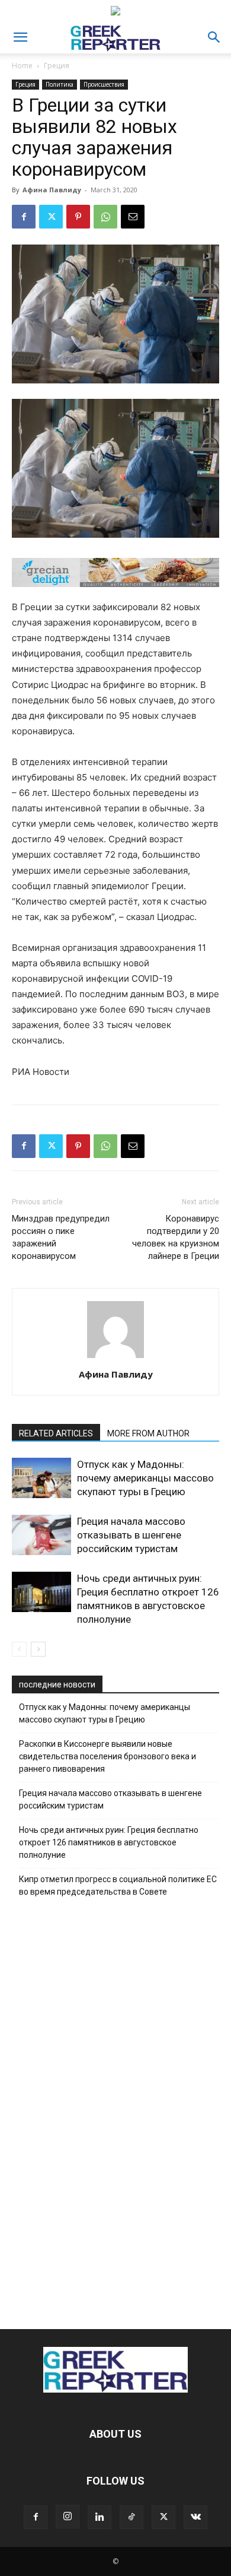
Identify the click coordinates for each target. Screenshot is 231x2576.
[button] (20, 37)
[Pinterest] (78, 217)
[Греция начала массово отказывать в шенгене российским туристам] (41, 1535)
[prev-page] (19, 1649)
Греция (57, 66)
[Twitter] (51, 217)
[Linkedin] (100, 2517)
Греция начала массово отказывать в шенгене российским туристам (131, 1535)
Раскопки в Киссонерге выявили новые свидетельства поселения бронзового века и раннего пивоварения (108, 1756)
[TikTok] (131, 2517)
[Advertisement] (115, 2110)
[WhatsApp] (105, 217)
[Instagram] (68, 2517)
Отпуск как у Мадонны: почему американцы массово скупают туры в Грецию (145, 1478)
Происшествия (104, 84)
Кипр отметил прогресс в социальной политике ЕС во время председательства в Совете (118, 1885)
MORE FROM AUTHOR (148, 1433)
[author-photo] (115, 1358)
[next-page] (38, 1649)
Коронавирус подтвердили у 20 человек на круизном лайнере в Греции (176, 1237)
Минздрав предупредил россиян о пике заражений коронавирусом (61, 1237)
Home (22, 66)
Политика (60, 84)
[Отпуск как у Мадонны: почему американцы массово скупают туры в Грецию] (41, 1478)
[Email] (133, 217)
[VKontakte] (195, 2517)
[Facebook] (24, 217)
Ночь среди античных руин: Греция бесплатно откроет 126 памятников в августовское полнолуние (109, 1842)
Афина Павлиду (52, 190)
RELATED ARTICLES (56, 1433)
